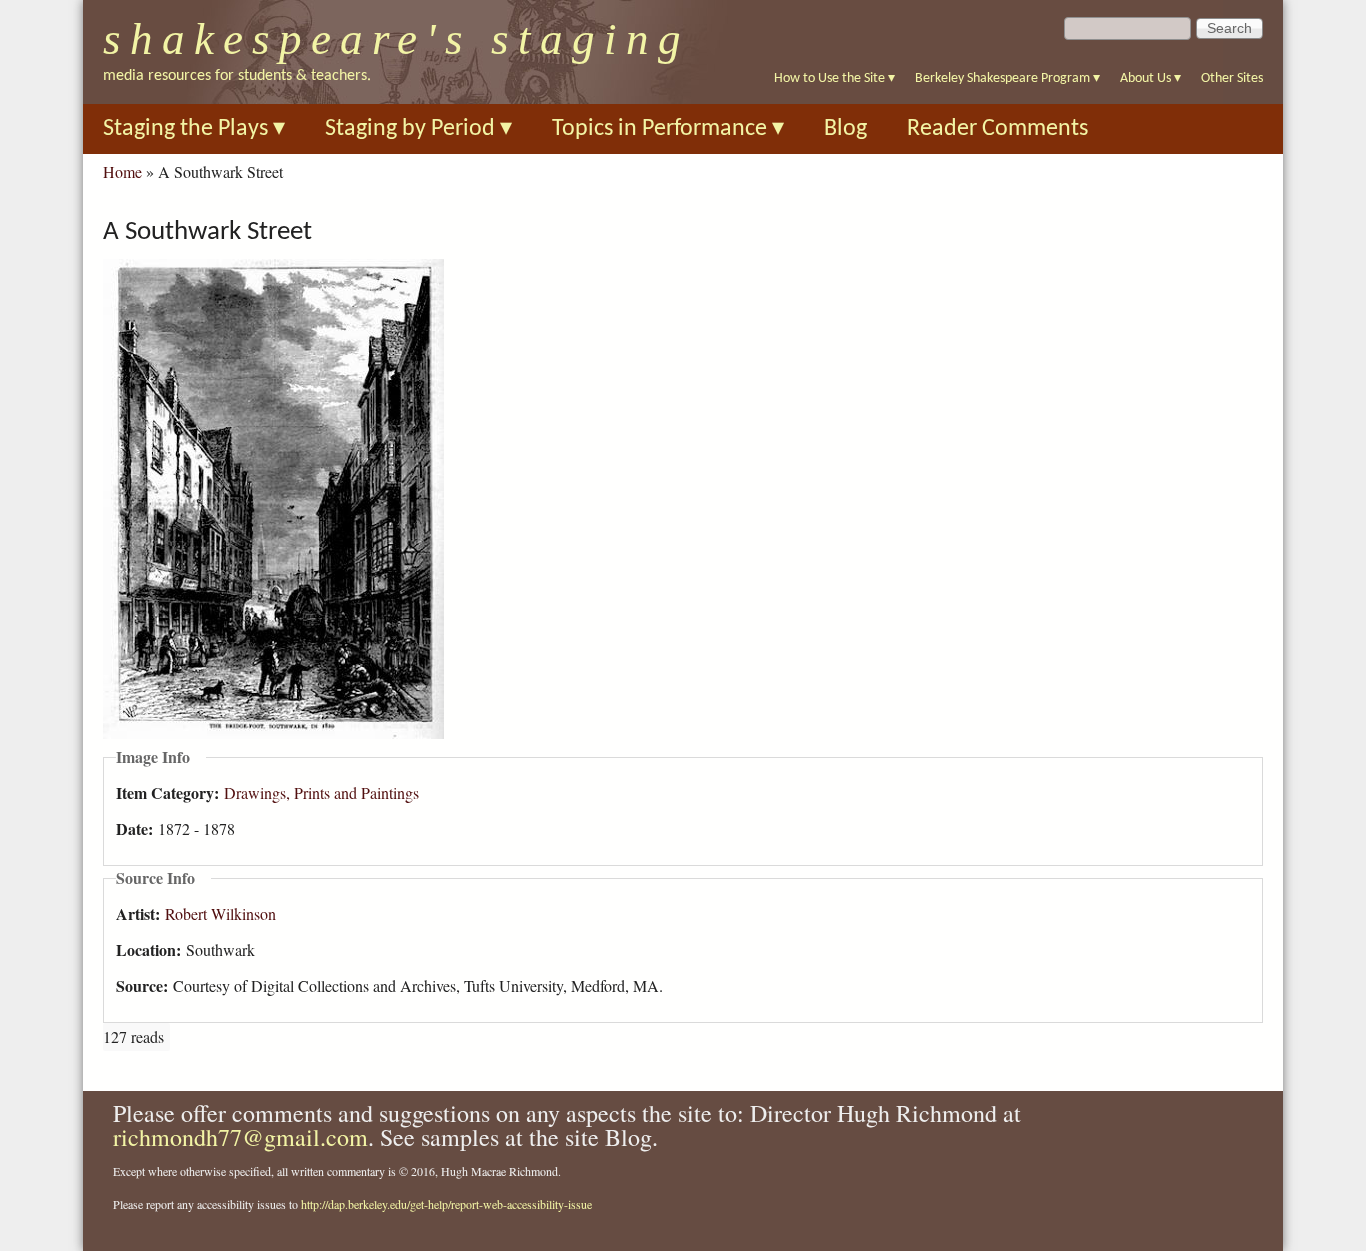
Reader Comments (997, 129)
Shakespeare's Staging (396, 39)
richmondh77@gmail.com (240, 1137)
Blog (845, 129)
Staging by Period (418, 129)
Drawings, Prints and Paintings (321, 792)
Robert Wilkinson (220, 913)
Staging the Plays (194, 129)
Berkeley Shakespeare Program (1007, 78)
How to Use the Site (834, 78)
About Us (1150, 78)
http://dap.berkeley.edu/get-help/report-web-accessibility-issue (446, 1204)
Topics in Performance (668, 129)
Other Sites (1232, 78)
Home (122, 171)
